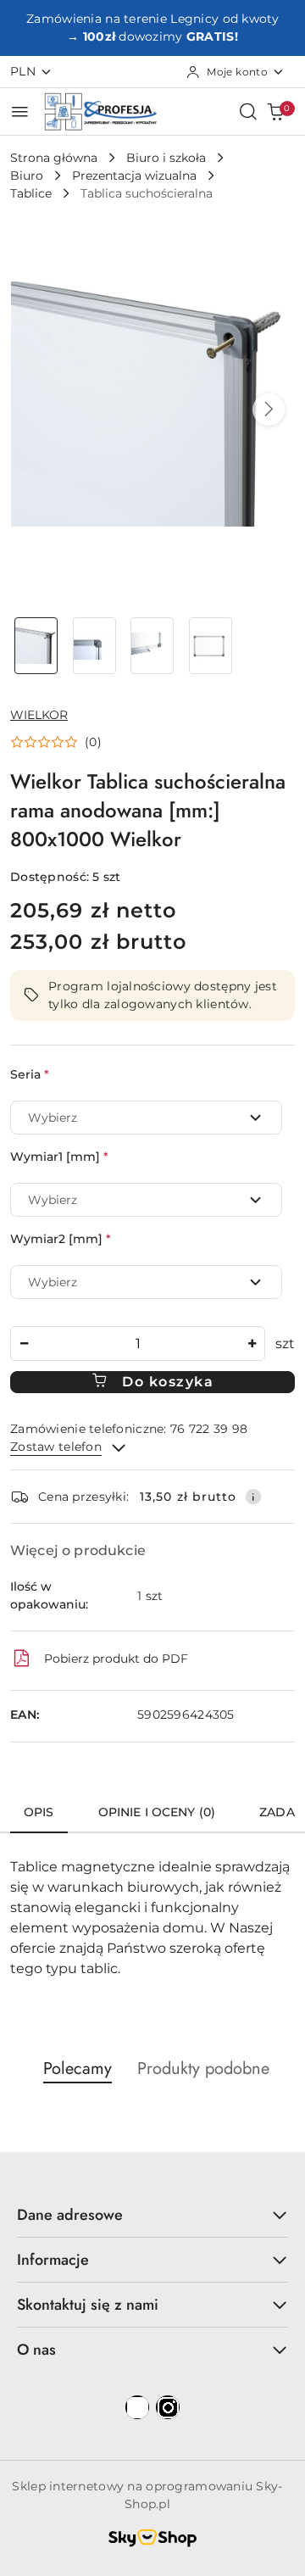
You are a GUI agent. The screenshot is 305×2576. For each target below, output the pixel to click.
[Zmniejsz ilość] (24, 1344)
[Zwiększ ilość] (252, 1344)
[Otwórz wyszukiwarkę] (248, 111)
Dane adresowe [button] (70, 2215)
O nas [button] (36, 2350)
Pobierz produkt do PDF (116, 1659)
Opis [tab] (39, 1812)
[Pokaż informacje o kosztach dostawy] (253, 1497)
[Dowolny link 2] (168, 2407)
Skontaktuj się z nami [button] (88, 2305)
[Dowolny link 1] (137, 2407)
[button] (269, 410)
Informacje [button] (53, 2260)
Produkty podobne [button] (203, 2069)
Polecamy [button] (78, 2069)
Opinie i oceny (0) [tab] (157, 1812)
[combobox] (146, 1118)
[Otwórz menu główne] (20, 112)
